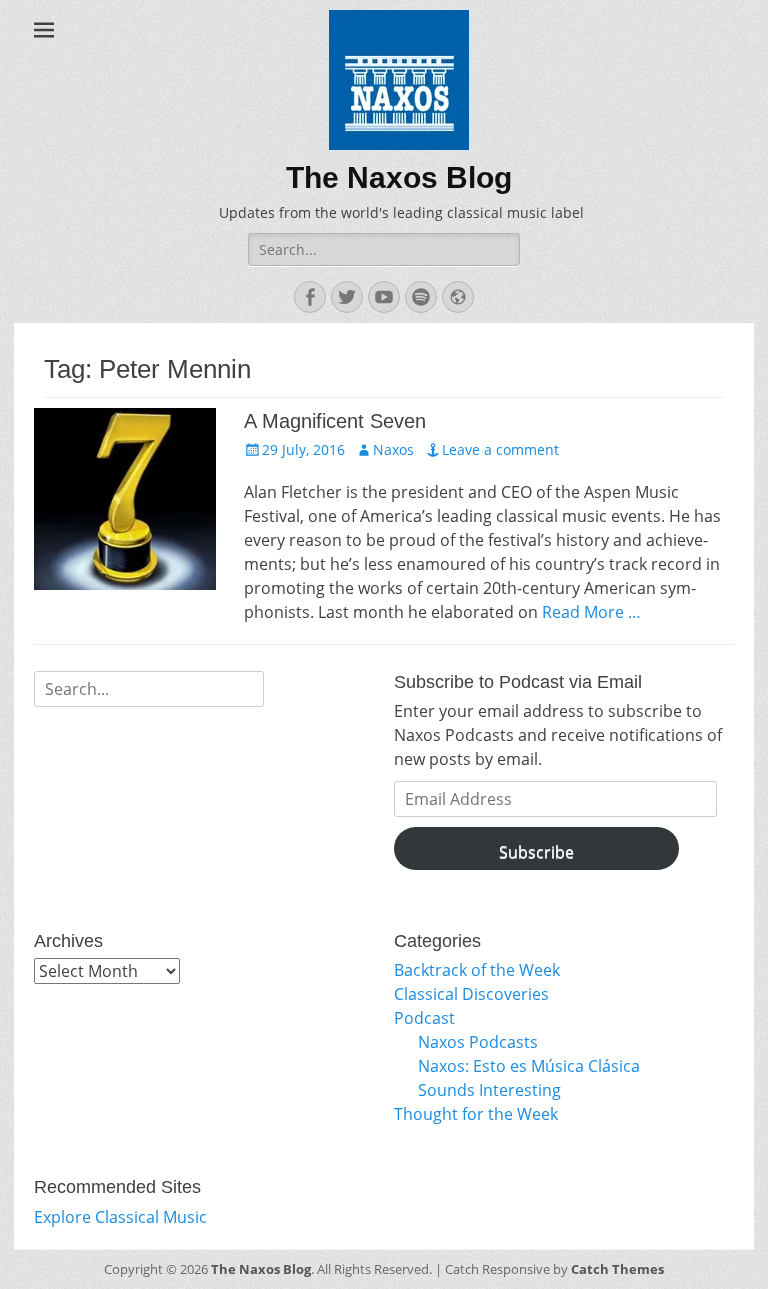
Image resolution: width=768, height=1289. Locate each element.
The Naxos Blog (399, 177)
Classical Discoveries (471, 994)
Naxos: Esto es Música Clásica (529, 1066)
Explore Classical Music (120, 1217)
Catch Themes (617, 1269)
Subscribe (536, 852)
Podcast (424, 1018)
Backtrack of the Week (477, 970)
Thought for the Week (476, 1114)
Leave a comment (500, 449)
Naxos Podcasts (478, 1042)
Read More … (591, 612)
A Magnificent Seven (335, 421)
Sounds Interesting (489, 1090)
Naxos (393, 449)
